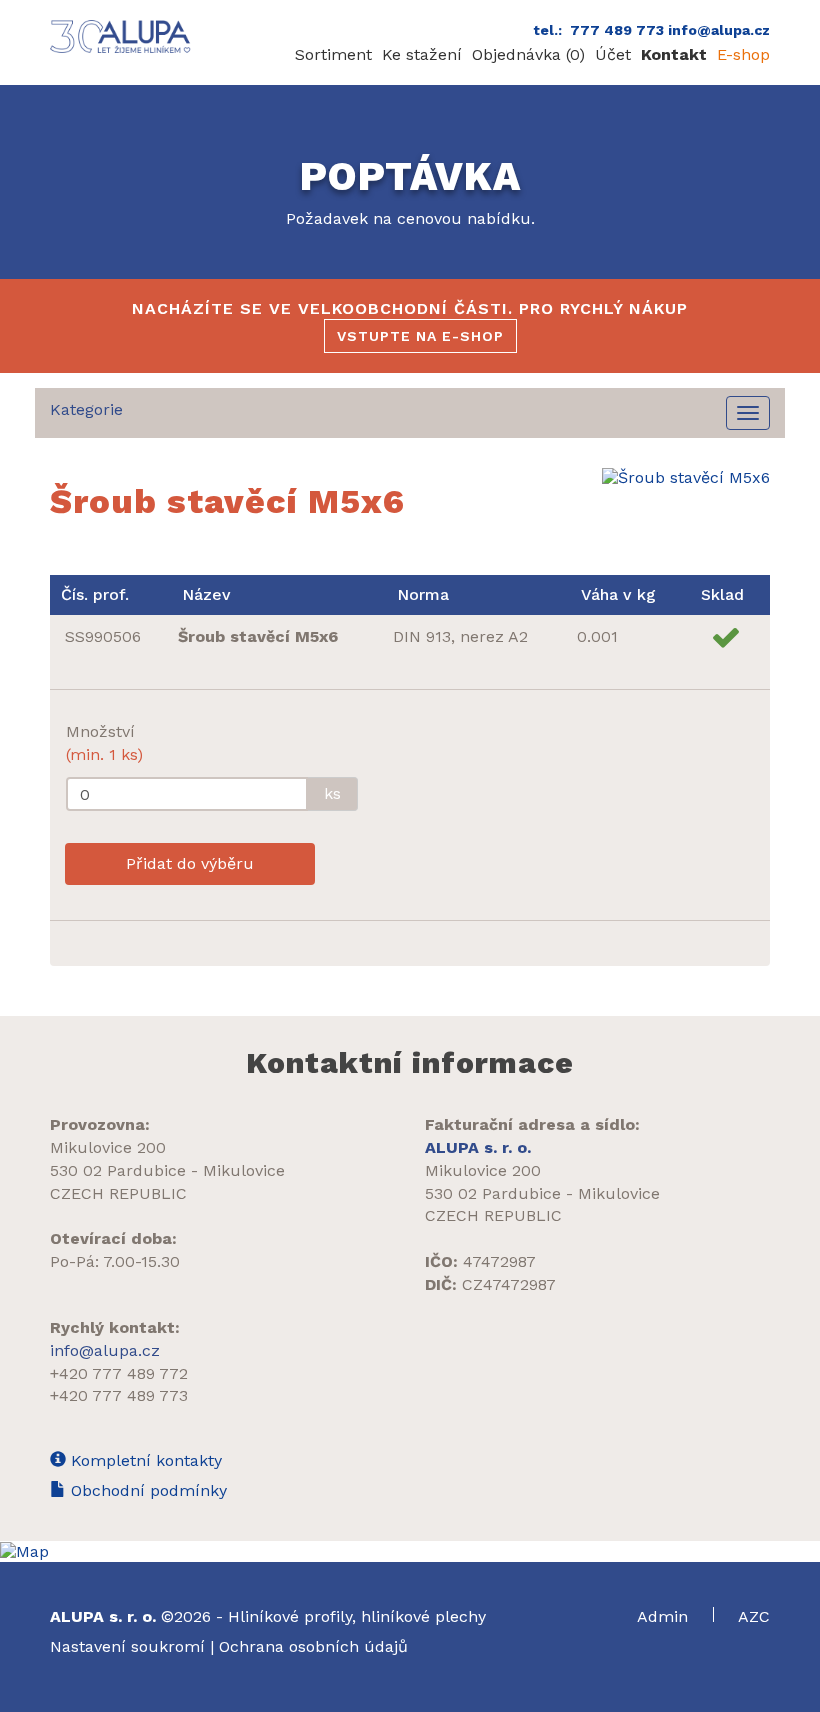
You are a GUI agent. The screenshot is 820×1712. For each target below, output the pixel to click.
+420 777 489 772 (119, 1373)
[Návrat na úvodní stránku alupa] (122, 36)
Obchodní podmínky (146, 1490)
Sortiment (333, 54)
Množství (104, 743)
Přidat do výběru (190, 863)
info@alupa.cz (105, 1350)
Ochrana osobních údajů (313, 1646)
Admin (665, 1616)
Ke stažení (422, 54)
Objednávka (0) (528, 54)
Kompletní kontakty (144, 1460)
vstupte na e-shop (420, 336)
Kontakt (674, 54)
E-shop (743, 54)
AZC (754, 1616)
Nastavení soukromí (127, 1646)
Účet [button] (613, 54)
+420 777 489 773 (119, 1395)
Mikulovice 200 (108, 1147)
